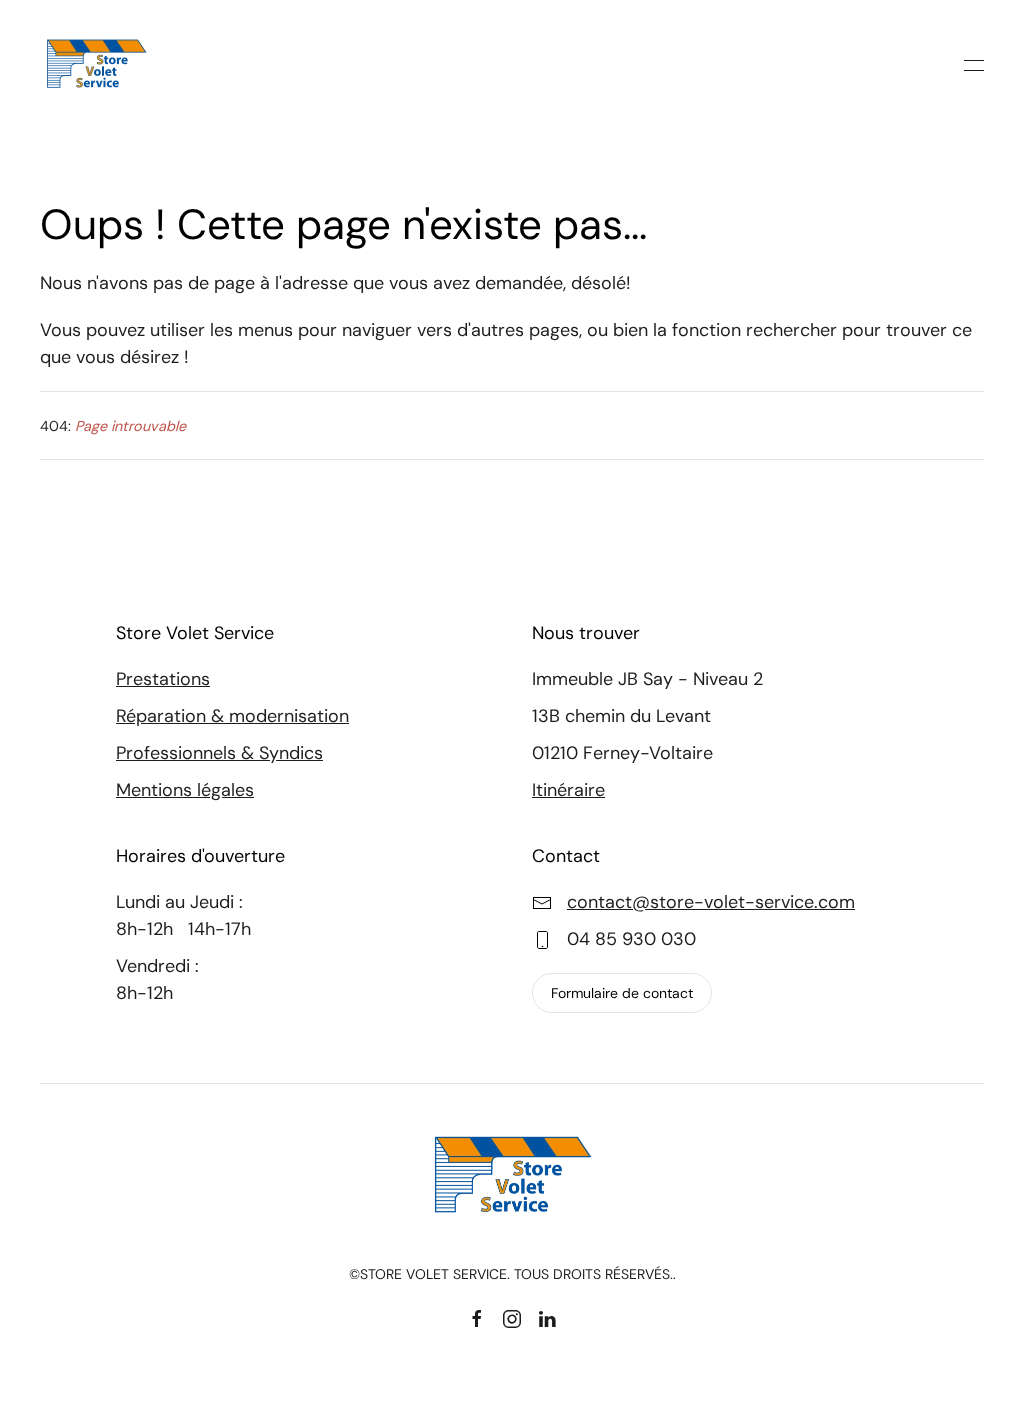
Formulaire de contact (622, 993)
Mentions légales (185, 790)
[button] (974, 65)
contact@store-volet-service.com (711, 902)
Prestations (163, 679)
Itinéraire (568, 790)
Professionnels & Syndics (219, 753)
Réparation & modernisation (232, 716)
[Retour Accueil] (99, 65)
